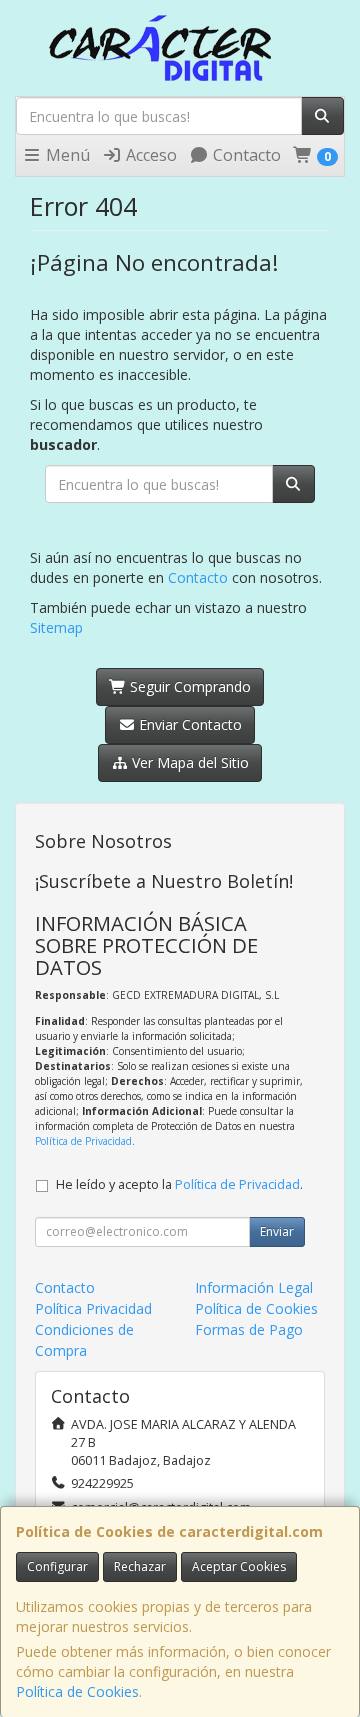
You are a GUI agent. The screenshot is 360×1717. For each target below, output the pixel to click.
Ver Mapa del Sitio (188, 762)
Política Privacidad (93, 1308)
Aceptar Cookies (239, 1566)
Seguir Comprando (188, 686)
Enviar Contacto (188, 724)
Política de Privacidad (83, 1141)
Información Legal (254, 1287)
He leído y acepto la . (179, 1184)
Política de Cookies (77, 1691)
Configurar (57, 1566)
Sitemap (56, 627)
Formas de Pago (249, 1329)
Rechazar (140, 1566)
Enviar (277, 1231)
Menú (66, 155)
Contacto (245, 155)
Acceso (149, 155)
